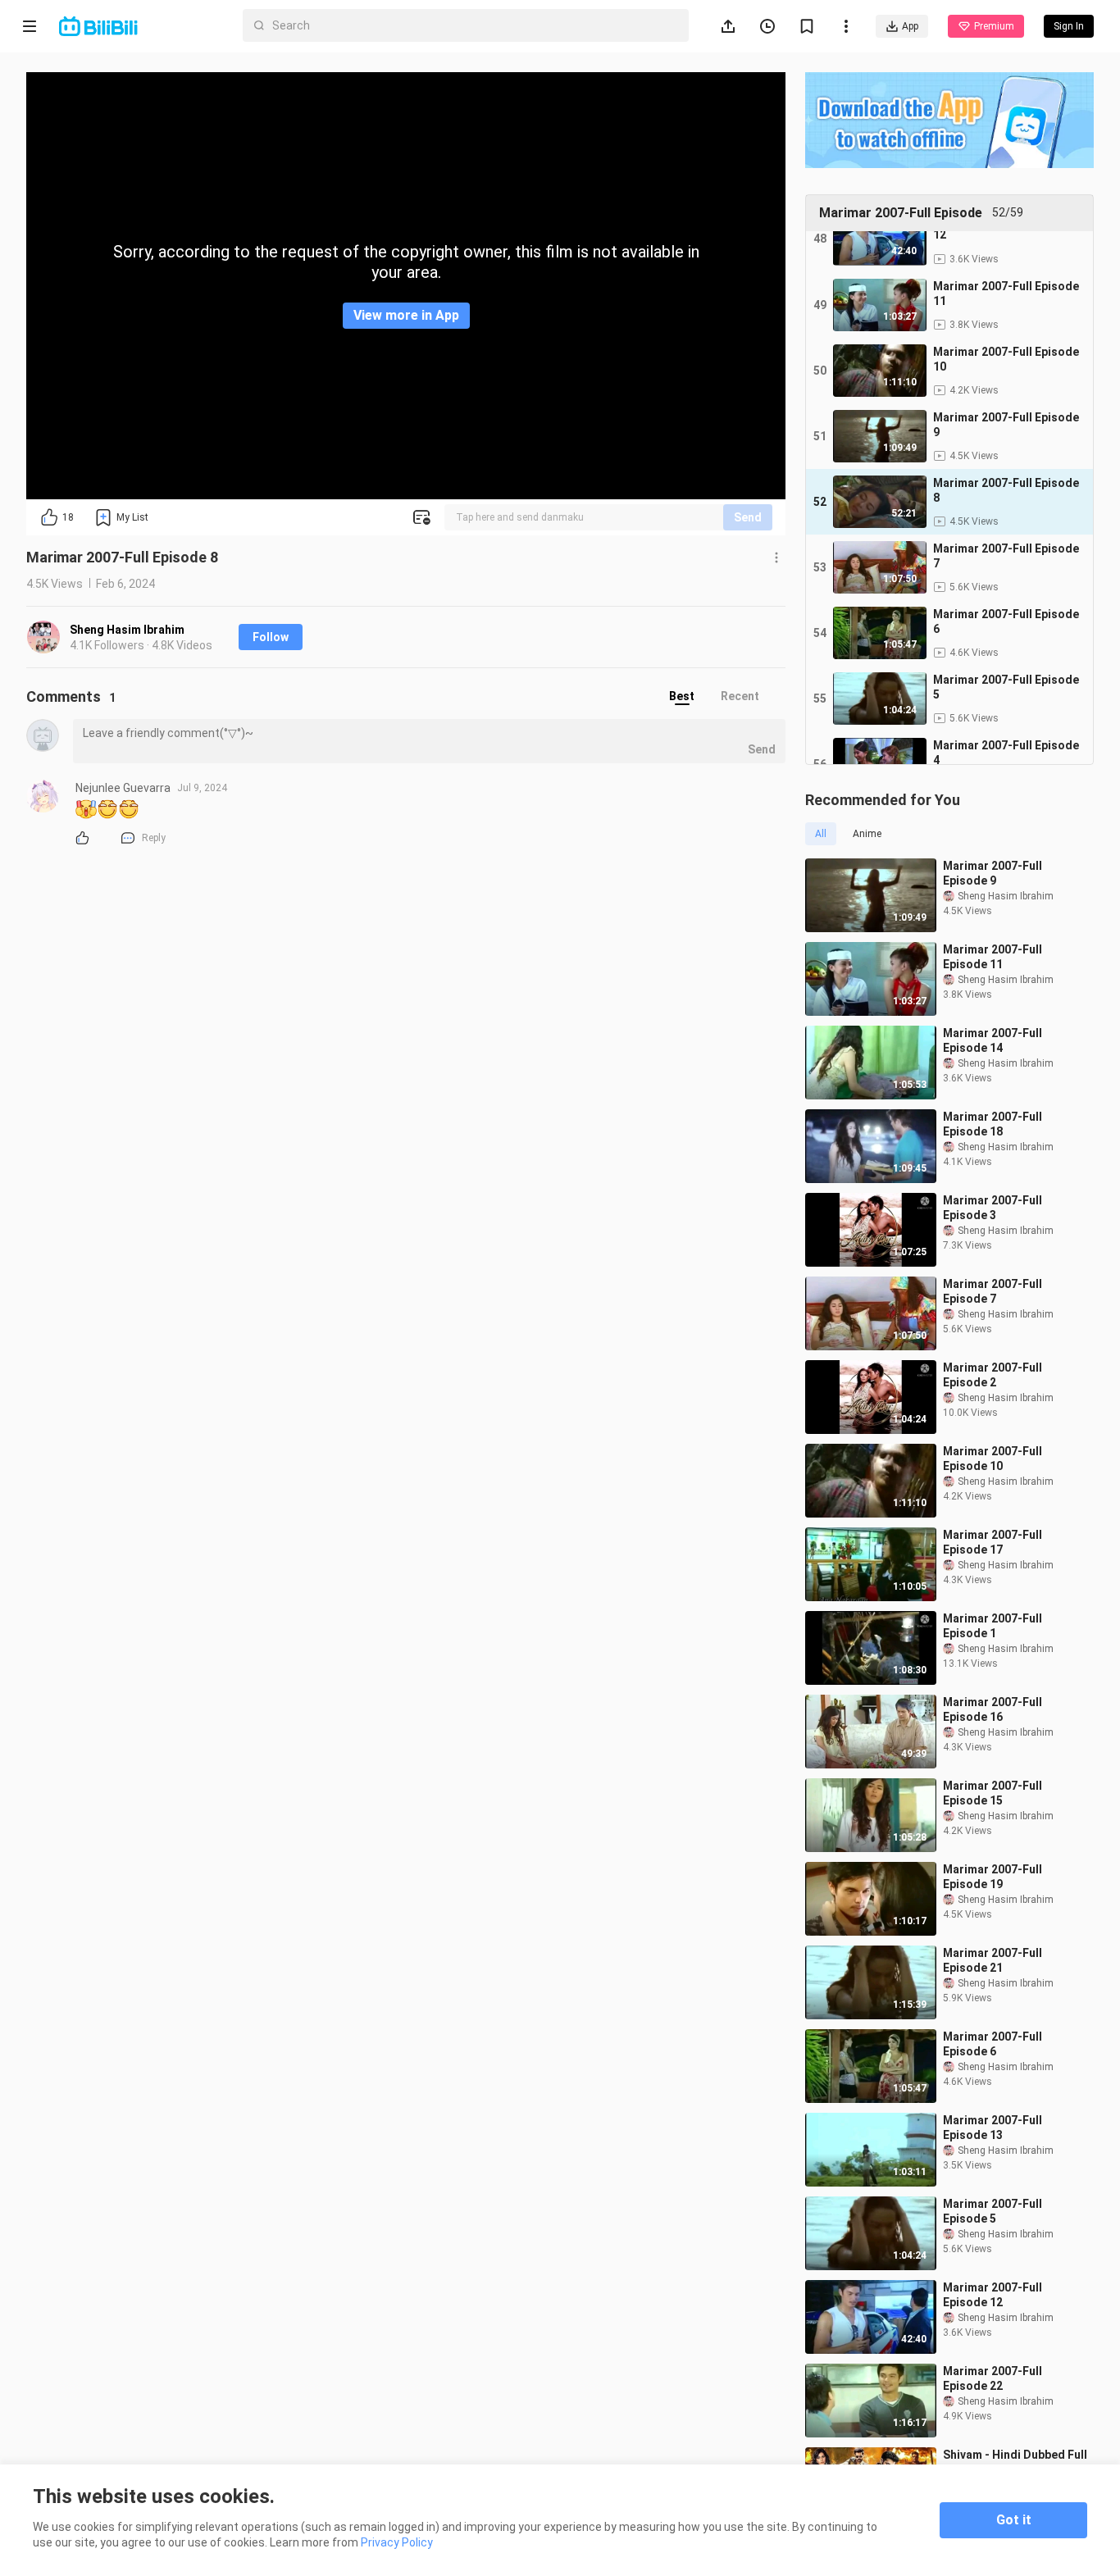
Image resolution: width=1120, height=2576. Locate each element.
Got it (1014, 2520)
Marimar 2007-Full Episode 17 (993, 1542)
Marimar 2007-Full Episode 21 (993, 1960)
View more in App (406, 315)
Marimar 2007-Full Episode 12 (993, 2295)
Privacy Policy (397, 2542)
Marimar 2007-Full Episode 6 (993, 2044)
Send (748, 517)
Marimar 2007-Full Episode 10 (993, 1459)
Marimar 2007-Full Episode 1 (993, 1626)
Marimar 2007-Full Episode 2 (993, 1375)
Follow (271, 637)
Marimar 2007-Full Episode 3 (993, 1208)
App (910, 26)
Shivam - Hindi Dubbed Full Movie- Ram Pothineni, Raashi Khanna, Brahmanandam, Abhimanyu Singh (1018, 2462)
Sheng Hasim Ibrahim (127, 630)
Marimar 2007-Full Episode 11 (993, 957)
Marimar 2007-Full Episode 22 (993, 2378)
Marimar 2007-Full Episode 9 (993, 873)
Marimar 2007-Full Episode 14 (993, 1040)
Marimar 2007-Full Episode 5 (993, 2211)
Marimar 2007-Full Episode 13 (993, 2128)
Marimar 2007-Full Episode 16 (993, 1709)
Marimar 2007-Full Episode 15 (993, 1793)
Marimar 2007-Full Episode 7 (993, 1291)
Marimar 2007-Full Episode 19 (993, 1877)
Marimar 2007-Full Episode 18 (993, 1124)
